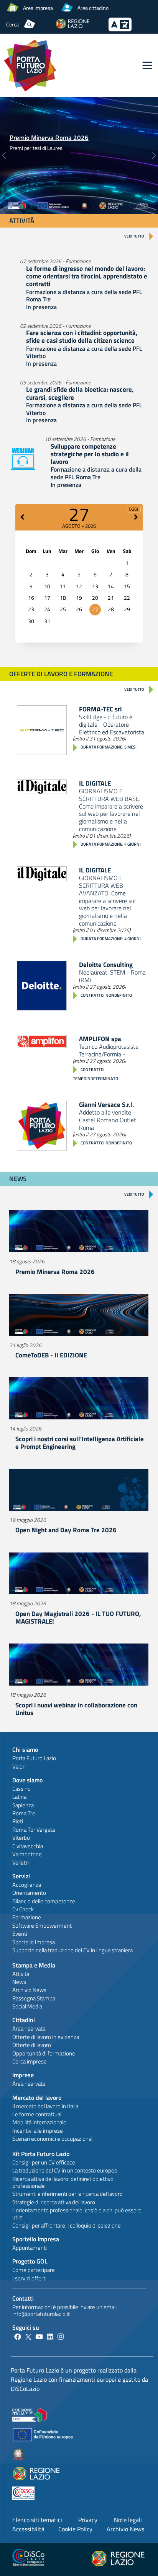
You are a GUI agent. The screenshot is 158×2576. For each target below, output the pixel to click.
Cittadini (24, 2020)
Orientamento (29, 1893)
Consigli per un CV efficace (44, 2162)
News (19, 1982)
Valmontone (27, 1854)
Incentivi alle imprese (38, 2131)
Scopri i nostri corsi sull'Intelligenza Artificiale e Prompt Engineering (80, 1443)
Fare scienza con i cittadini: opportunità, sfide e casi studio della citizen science (82, 337)
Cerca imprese (30, 2061)
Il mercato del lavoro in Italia (45, 2106)
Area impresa (38, 8)
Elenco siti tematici (37, 2520)
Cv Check (23, 1909)
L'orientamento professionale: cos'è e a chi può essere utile (77, 2214)
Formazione (27, 1917)
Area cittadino (93, 8)
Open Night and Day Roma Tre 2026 (66, 1530)
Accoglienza (27, 1885)
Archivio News (29, 1990)
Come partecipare (34, 2270)
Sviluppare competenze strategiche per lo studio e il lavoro (90, 454)
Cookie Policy (75, 2529)
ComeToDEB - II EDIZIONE (51, 1355)
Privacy (88, 2520)
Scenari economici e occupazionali (53, 2139)
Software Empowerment (42, 1926)
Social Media (27, 2006)
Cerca (12, 24)
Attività (21, 1974)
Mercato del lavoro (37, 2098)
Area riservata (29, 2028)
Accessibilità (28, 2529)
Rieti (18, 1821)
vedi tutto (134, 236)
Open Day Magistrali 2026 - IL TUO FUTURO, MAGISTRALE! (78, 1618)
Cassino (21, 1789)
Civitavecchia (28, 1846)
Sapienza (23, 1805)
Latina (19, 1797)
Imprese (23, 2075)
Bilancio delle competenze (44, 1901)
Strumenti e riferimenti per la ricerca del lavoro (67, 2194)
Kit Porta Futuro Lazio (41, 2154)
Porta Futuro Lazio (34, 1758)
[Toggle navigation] (147, 65)
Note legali (128, 2520)
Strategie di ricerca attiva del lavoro (54, 2202)
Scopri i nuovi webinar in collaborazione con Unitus (76, 1709)
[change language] (120, 29)
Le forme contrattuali (37, 2114)
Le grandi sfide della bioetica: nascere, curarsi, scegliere (80, 393)
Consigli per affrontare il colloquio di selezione (67, 2225)
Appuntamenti (30, 2248)
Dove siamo (27, 1780)
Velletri (21, 1862)
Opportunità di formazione (44, 2053)
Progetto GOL (30, 2261)
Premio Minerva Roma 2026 (49, 138)
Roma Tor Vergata (34, 1830)
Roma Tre (24, 1813)
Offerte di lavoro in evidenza (46, 2037)
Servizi (21, 1876)
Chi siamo (25, 1749)
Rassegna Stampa (34, 1998)
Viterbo (21, 1838)
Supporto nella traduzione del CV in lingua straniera (72, 1950)
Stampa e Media (34, 1965)
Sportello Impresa (34, 1942)
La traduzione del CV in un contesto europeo (65, 2170)
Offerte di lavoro (32, 2045)
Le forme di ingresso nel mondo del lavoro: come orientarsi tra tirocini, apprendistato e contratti (87, 276)
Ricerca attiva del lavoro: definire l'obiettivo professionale (63, 2182)
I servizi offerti (29, 2278)
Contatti (23, 2298)
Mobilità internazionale (39, 2122)
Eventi (20, 1934)
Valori (19, 1766)
